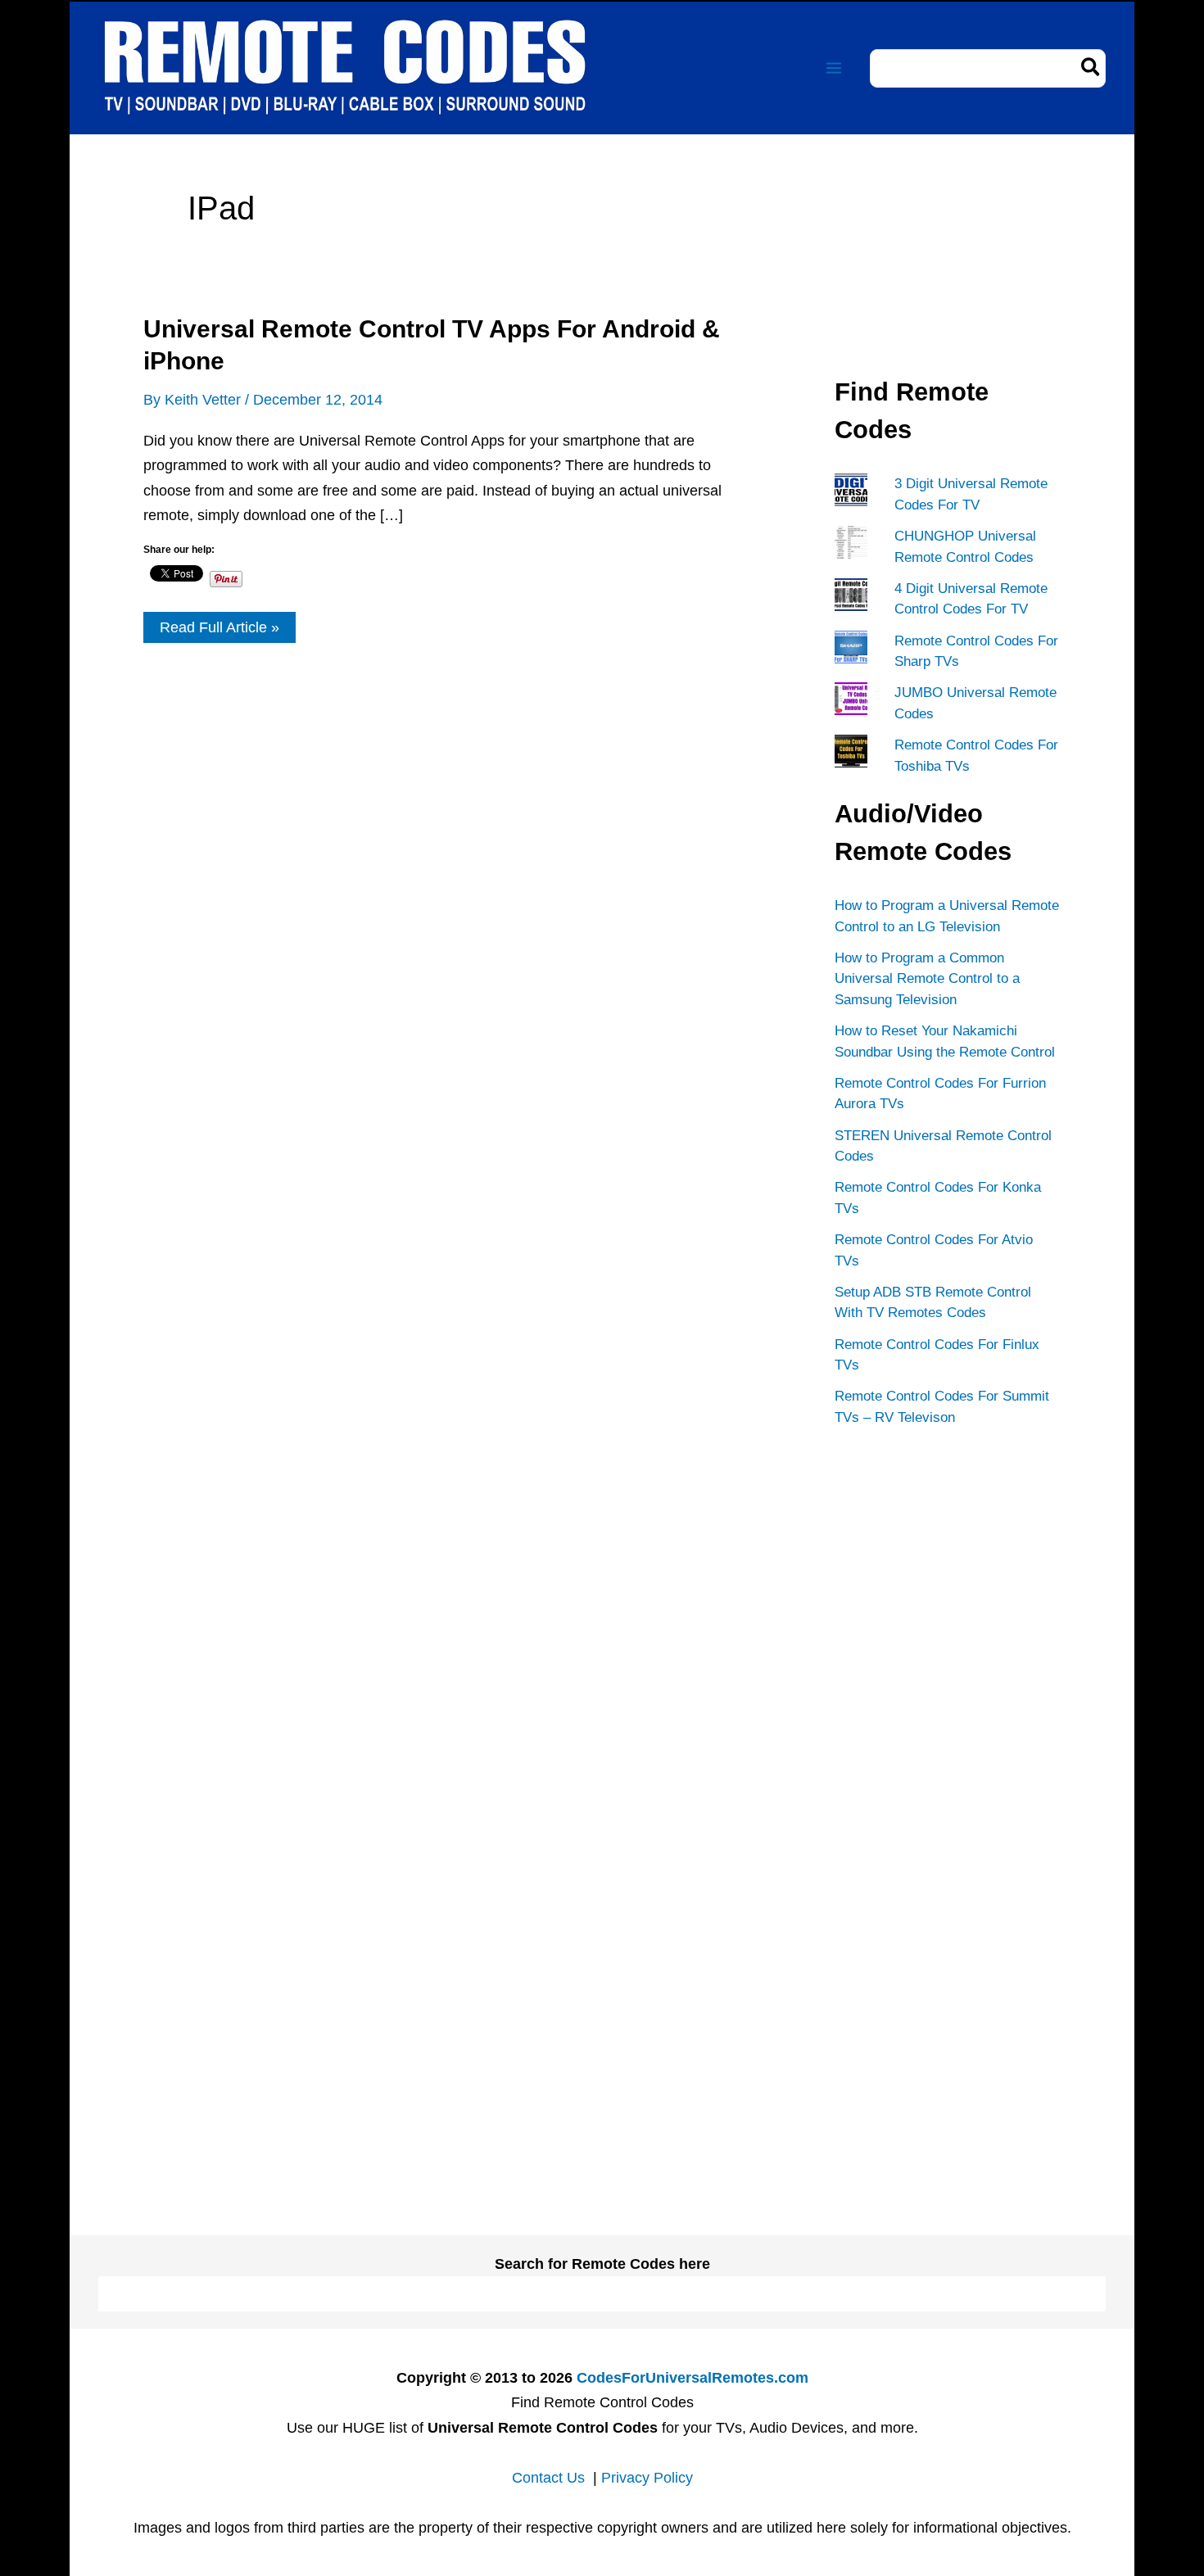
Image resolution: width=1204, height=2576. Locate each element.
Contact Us (548, 2478)
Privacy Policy (647, 2478)
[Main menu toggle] (833, 68)
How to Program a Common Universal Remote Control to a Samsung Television (927, 979)
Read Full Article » (219, 631)
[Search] (1091, 68)
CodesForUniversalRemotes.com (693, 2378)
